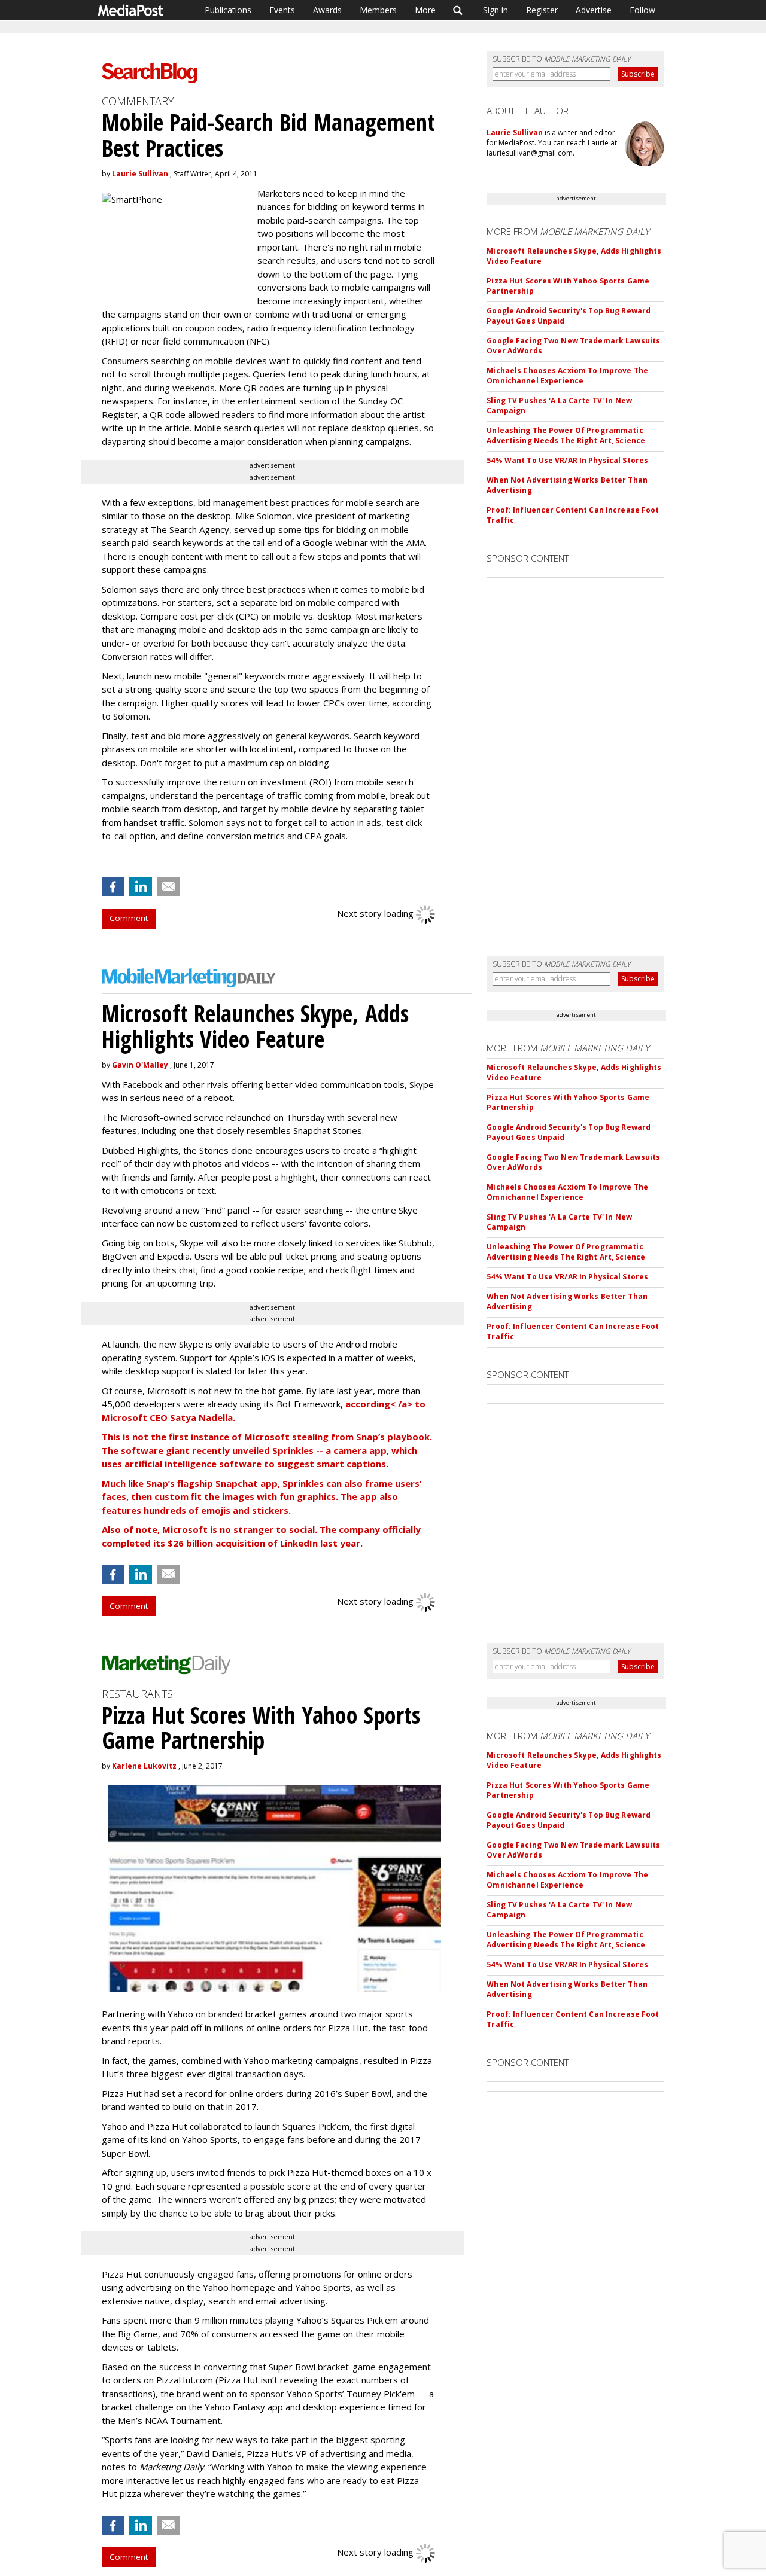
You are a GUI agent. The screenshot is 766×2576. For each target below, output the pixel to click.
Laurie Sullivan (140, 174)
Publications (228, 10)
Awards (327, 10)
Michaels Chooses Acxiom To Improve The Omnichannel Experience (567, 376)
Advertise (594, 10)
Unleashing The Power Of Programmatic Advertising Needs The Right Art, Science (566, 435)
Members (378, 10)
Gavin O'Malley (140, 1065)
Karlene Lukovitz (144, 1766)
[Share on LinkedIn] (141, 886)
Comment (129, 918)
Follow (642, 10)
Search (458, 10)
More (425, 10)
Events (282, 10)
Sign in (496, 10)
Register (542, 10)
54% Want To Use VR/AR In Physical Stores (567, 460)
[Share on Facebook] (113, 886)
